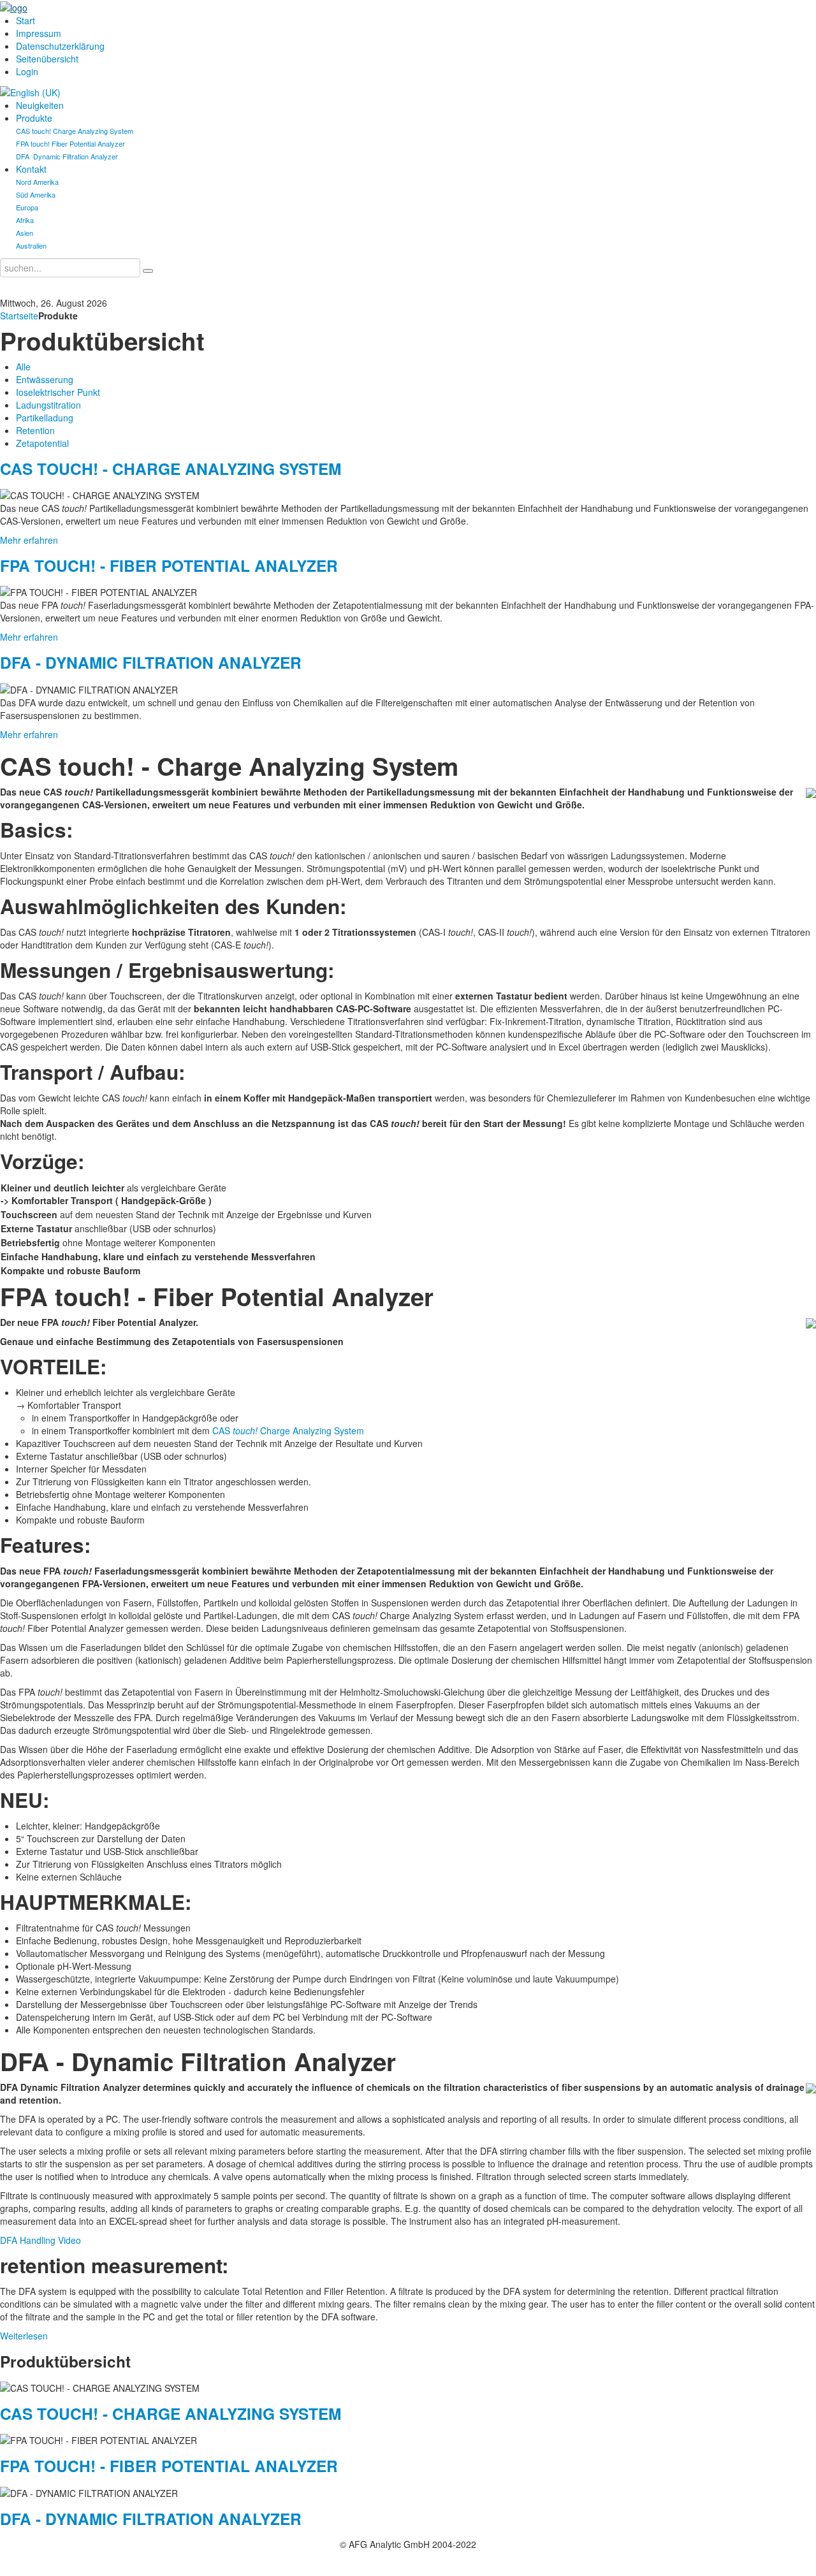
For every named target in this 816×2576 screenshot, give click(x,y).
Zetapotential (42, 443)
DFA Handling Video (40, 2240)
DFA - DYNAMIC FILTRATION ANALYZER (151, 662)
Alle (23, 367)
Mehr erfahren (29, 540)
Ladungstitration (48, 405)
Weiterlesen (24, 2336)
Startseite (19, 316)
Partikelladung (45, 418)
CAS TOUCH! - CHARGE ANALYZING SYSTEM (171, 469)
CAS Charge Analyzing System (288, 1430)
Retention (35, 430)
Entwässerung (45, 379)
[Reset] (148, 271)
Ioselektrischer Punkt (58, 392)
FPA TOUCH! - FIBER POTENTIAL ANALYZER (169, 565)
